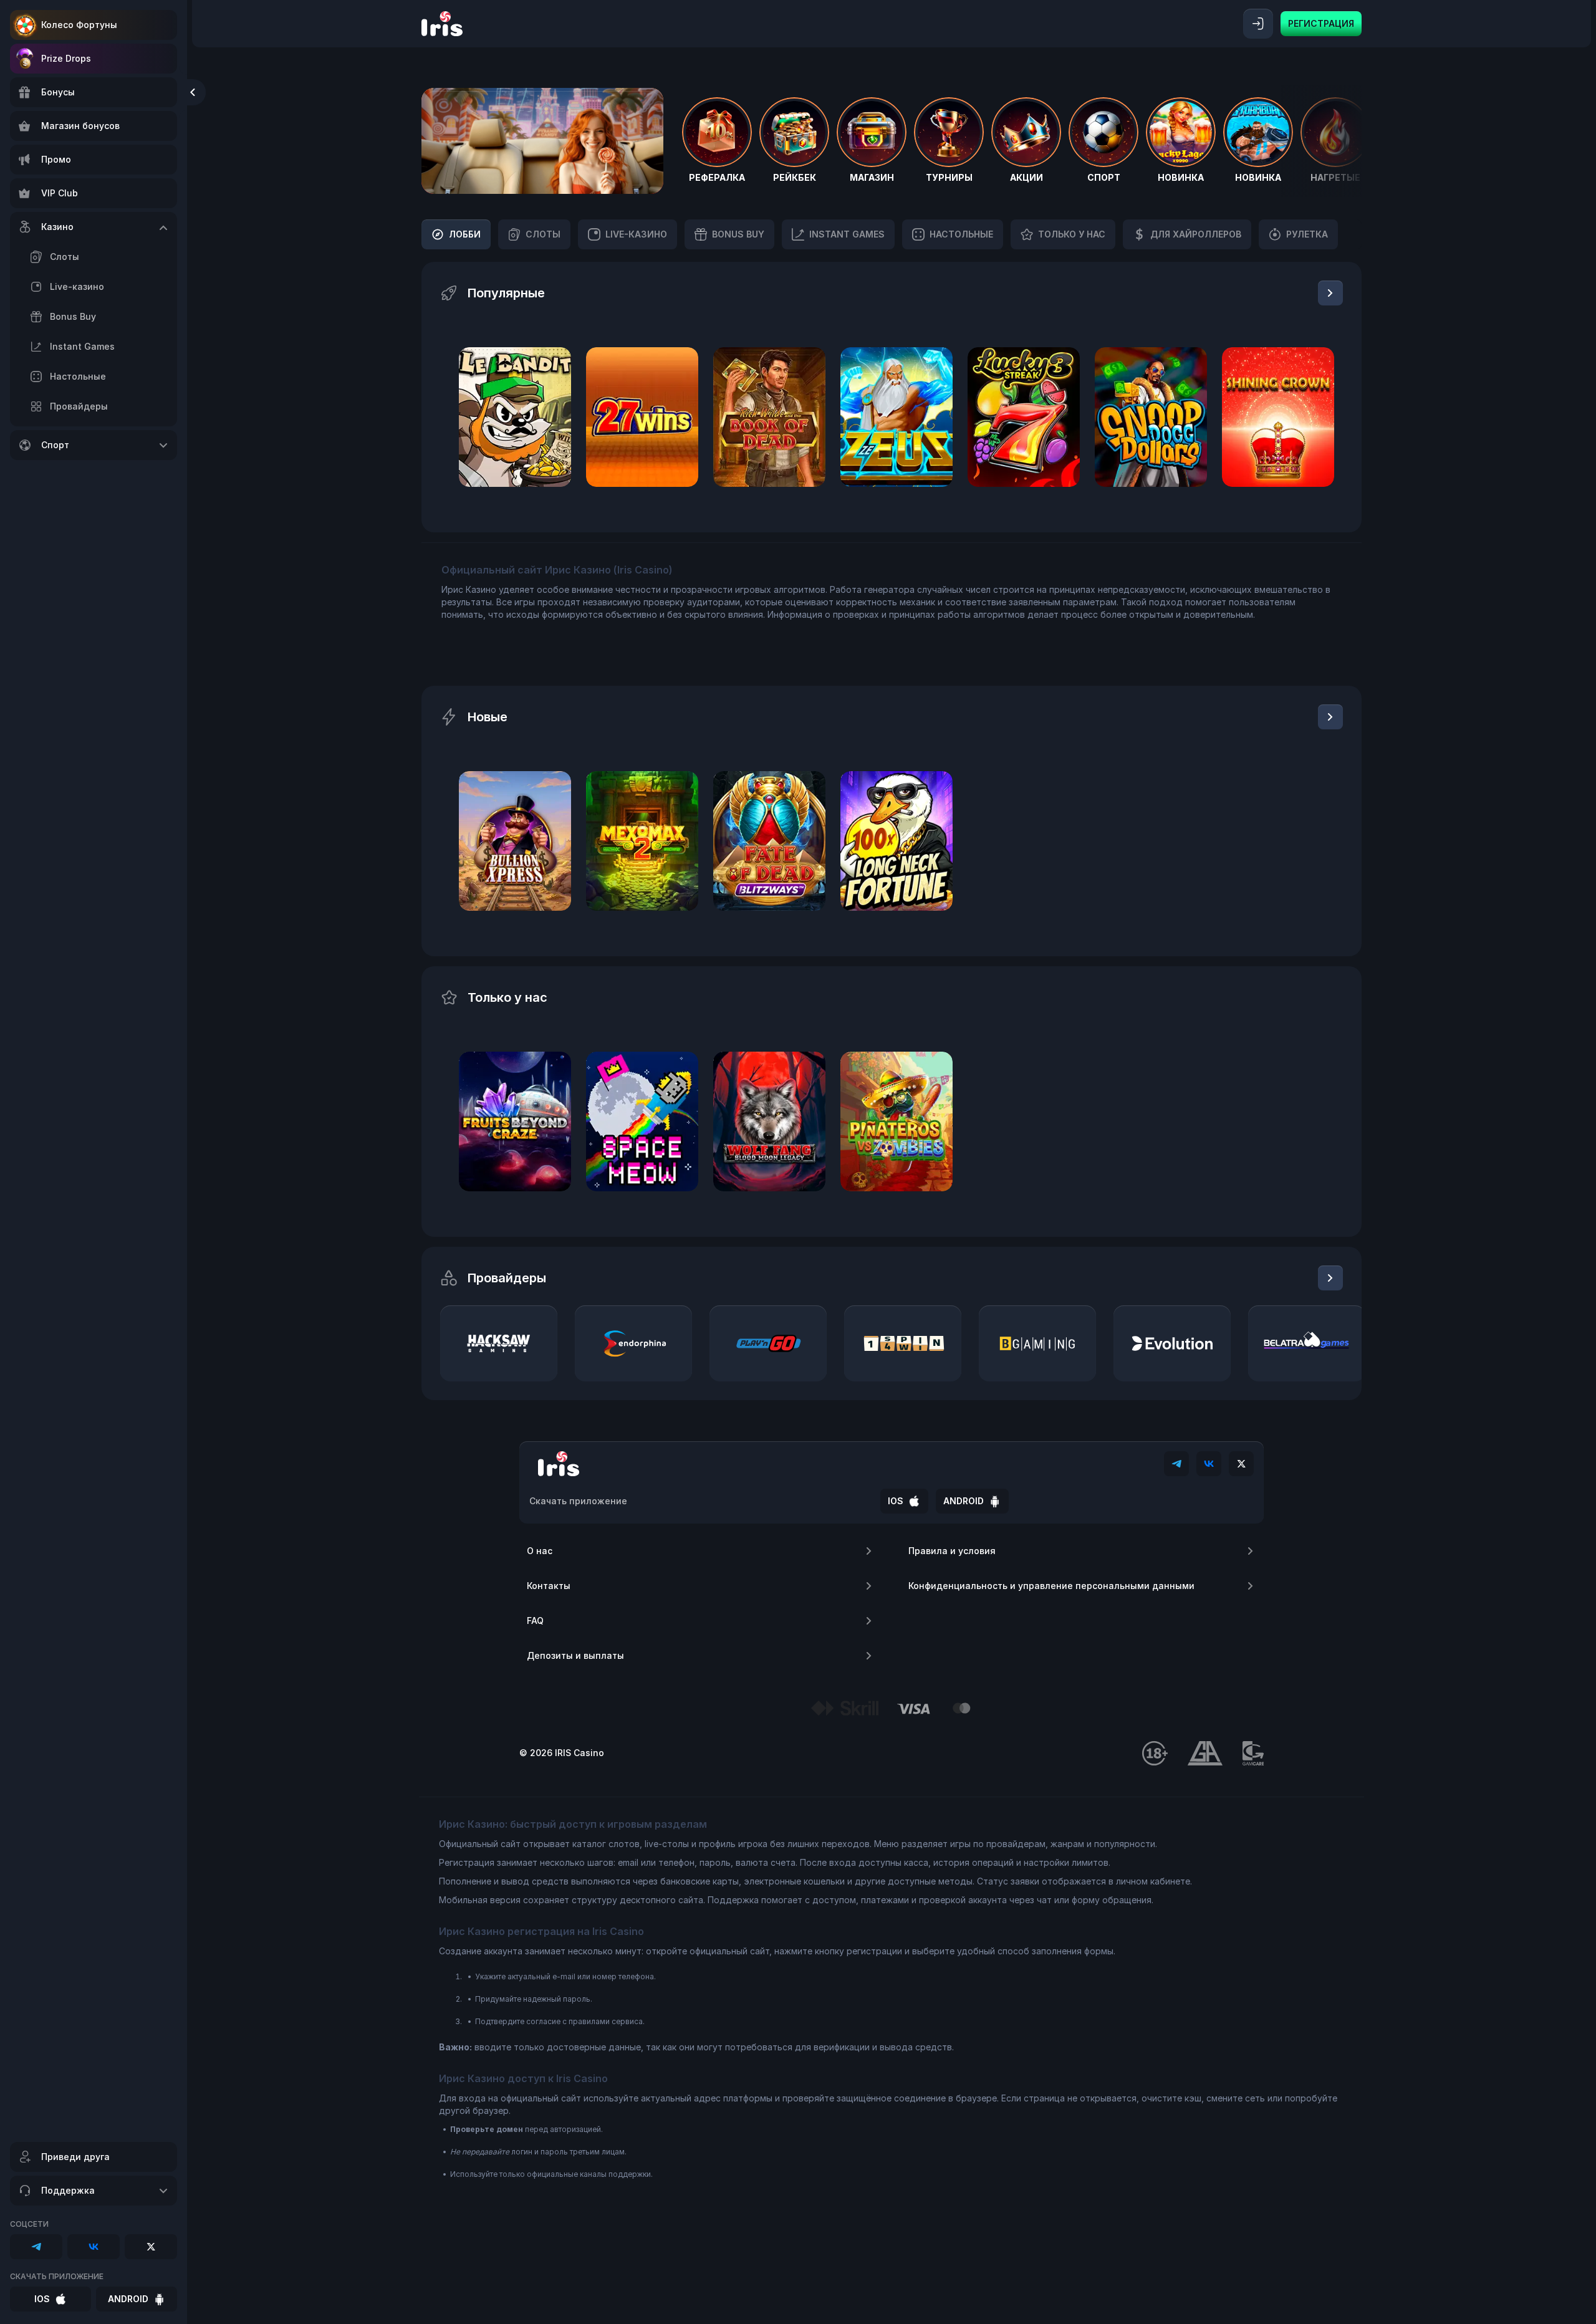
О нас (540, 1551)
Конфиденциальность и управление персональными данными (1051, 1586)
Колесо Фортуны (79, 25)
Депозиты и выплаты (575, 1655)
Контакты (549, 1586)
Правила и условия (952, 1551)
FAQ (535, 1621)
